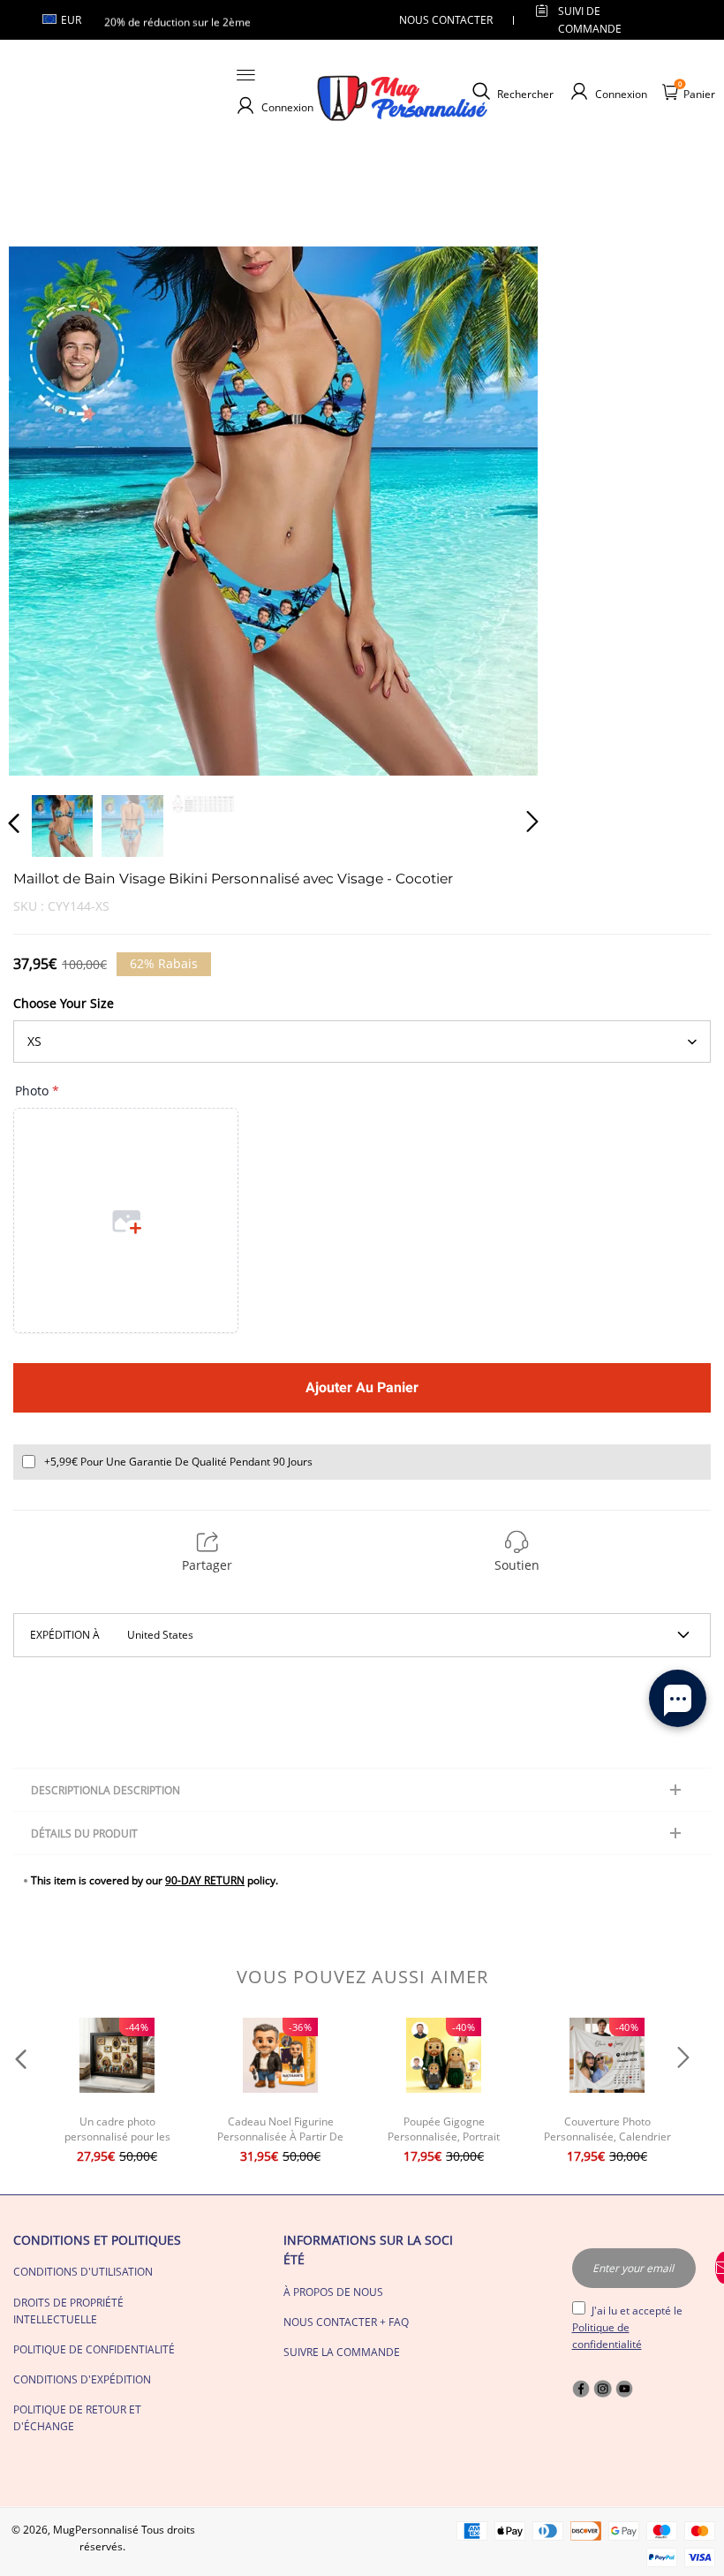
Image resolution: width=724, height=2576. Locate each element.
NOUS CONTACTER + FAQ (346, 2322)
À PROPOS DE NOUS (333, 2292)
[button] (49, 510)
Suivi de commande (590, 19)
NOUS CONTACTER (446, 20)
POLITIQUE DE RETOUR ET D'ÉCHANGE (77, 2418)
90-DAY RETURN (205, 1880)
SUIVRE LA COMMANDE (342, 2352)
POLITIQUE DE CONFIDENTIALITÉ (94, 2349)
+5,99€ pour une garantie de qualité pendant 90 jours (178, 1462)
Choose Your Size (64, 1003)
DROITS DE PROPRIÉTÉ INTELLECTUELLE (68, 2311)
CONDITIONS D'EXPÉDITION (82, 2379)
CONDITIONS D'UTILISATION (83, 2272)
